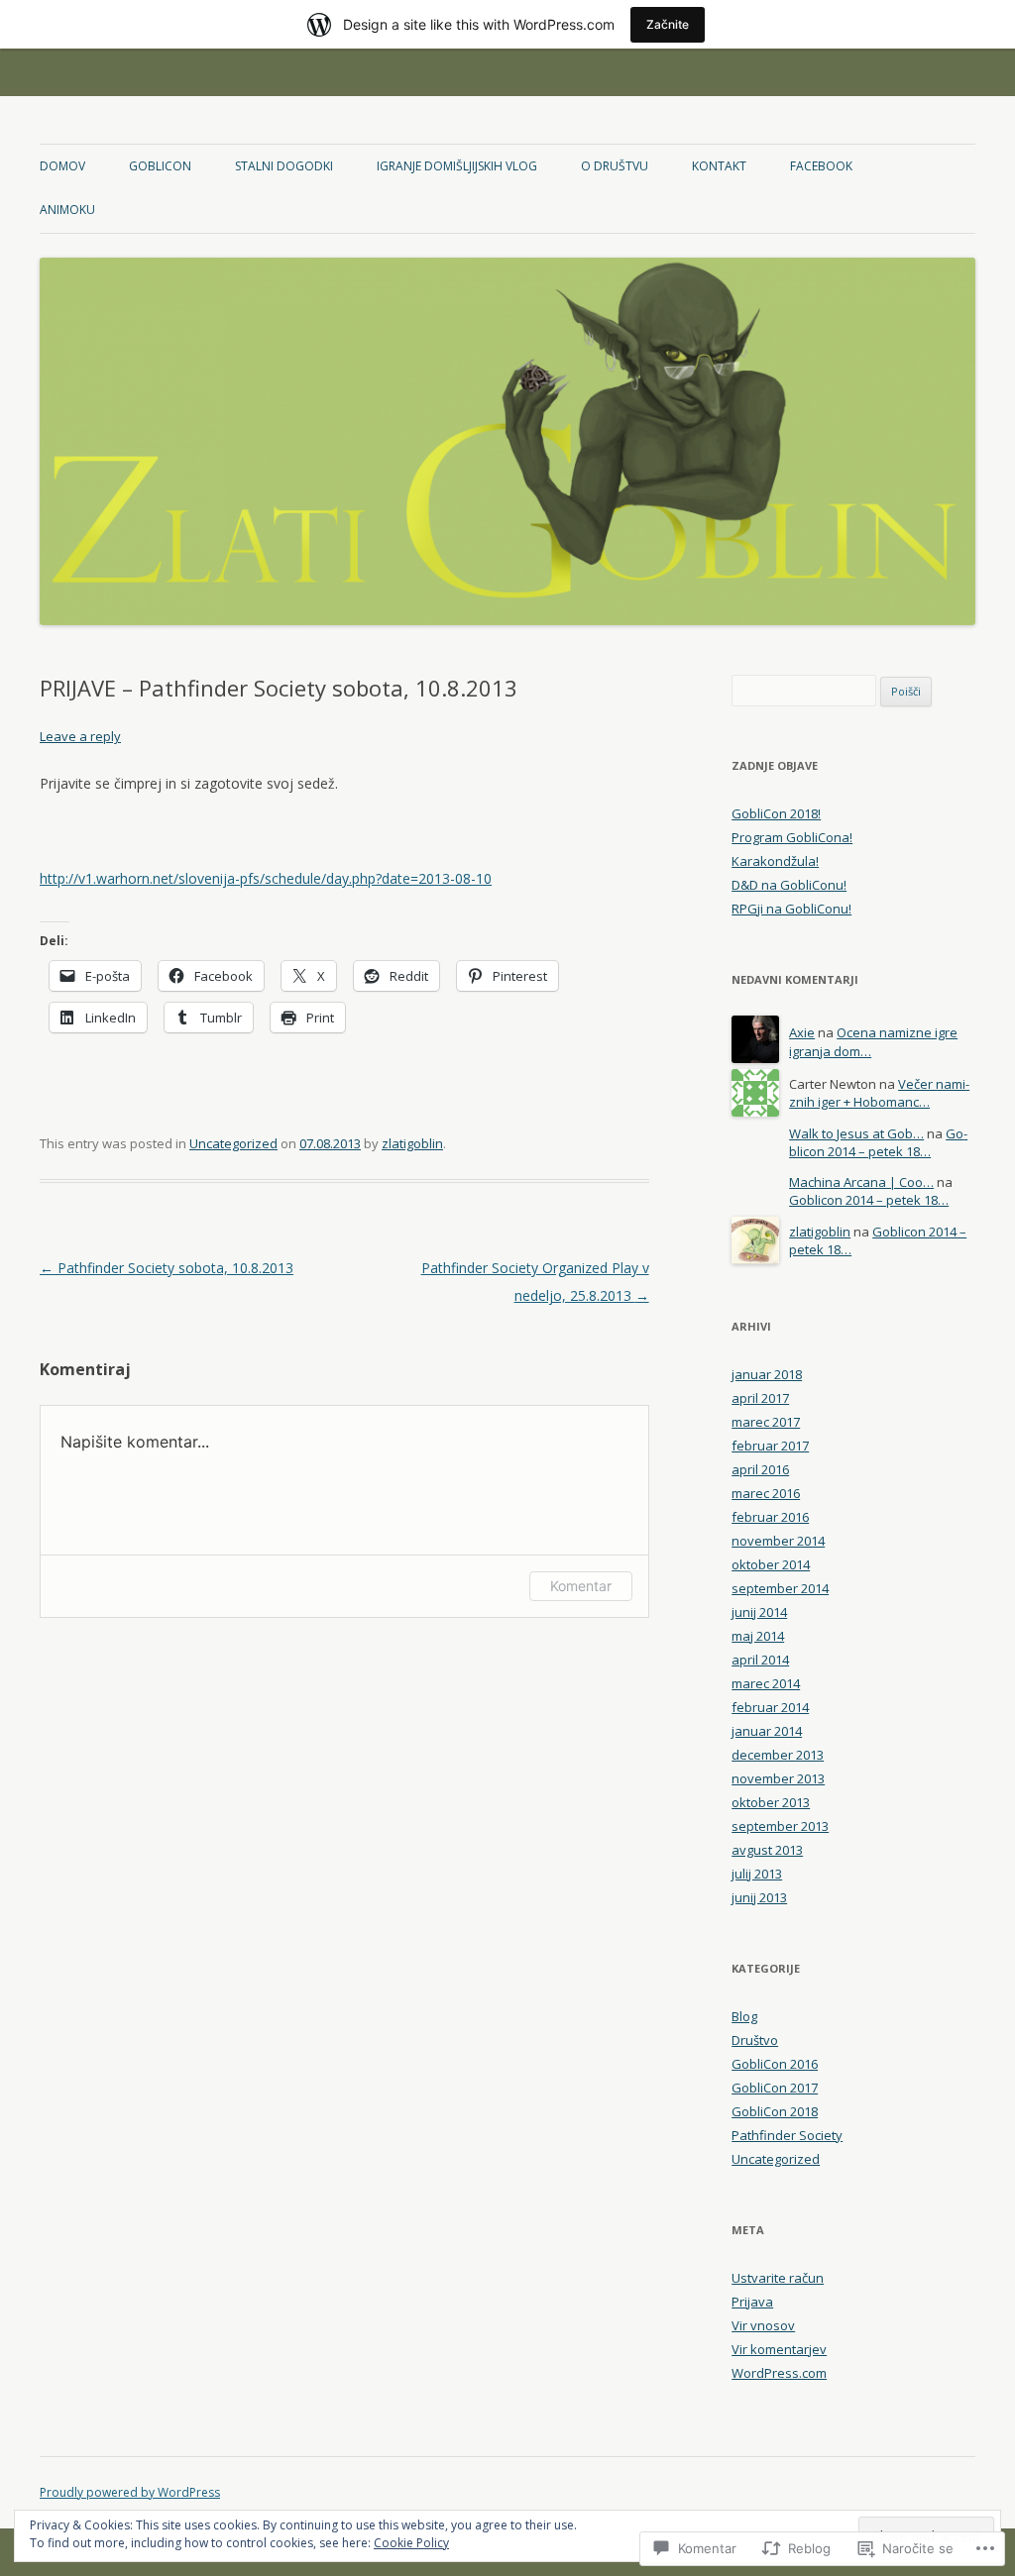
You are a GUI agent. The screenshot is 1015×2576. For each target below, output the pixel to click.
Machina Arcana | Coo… (861, 1182)
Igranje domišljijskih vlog (457, 166)
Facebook (821, 166)
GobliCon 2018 (775, 2111)
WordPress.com (779, 2373)
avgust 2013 (767, 1850)
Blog (744, 2016)
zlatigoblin (412, 1143)
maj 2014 (758, 1636)
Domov (62, 166)
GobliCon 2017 (775, 2088)
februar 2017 (770, 1446)
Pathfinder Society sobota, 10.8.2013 (167, 1268)
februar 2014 (770, 1707)
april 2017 (760, 1398)
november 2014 (778, 1541)
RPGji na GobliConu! (791, 909)
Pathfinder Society (787, 2135)
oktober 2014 (771, 1564)
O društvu (615, 166)
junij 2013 (759, 1897)
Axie (802, 1032)
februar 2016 (770, 1517)
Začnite (668, 24)
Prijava (752, 2302)
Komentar (581, 1586)
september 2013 (780, 1826)
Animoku (67, 210)
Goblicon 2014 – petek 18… (878, 1143)
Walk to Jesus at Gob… (856, 1133)
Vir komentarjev (779, 2349)
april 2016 (760, 1469)
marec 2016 (766, 1493)
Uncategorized (233, 1143)
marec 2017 (766, 1422)
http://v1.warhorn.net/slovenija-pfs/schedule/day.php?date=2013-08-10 (266, 878)
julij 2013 (757, 1874)
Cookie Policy (411, 2543)
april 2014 (760, 1660)
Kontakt (719, 166)
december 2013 (778, 1755)
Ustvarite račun (778, 2278)
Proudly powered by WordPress (130, 2492)
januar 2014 (767, 1731)
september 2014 (780, 1588)
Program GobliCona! (792, 837)
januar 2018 (767, 1374)
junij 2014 (759, 1612)
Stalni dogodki (284, 166)
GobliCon (160, 166)
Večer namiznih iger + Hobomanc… (879, 1093)
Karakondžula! (775, 861)
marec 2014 (766, 1683)
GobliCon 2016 (775, 2064)
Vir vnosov (763, 2325)
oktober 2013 (771, 1802)
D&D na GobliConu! (789, 885)
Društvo (755, 2040)
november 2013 (778, 1778)
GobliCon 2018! (776, 813)
